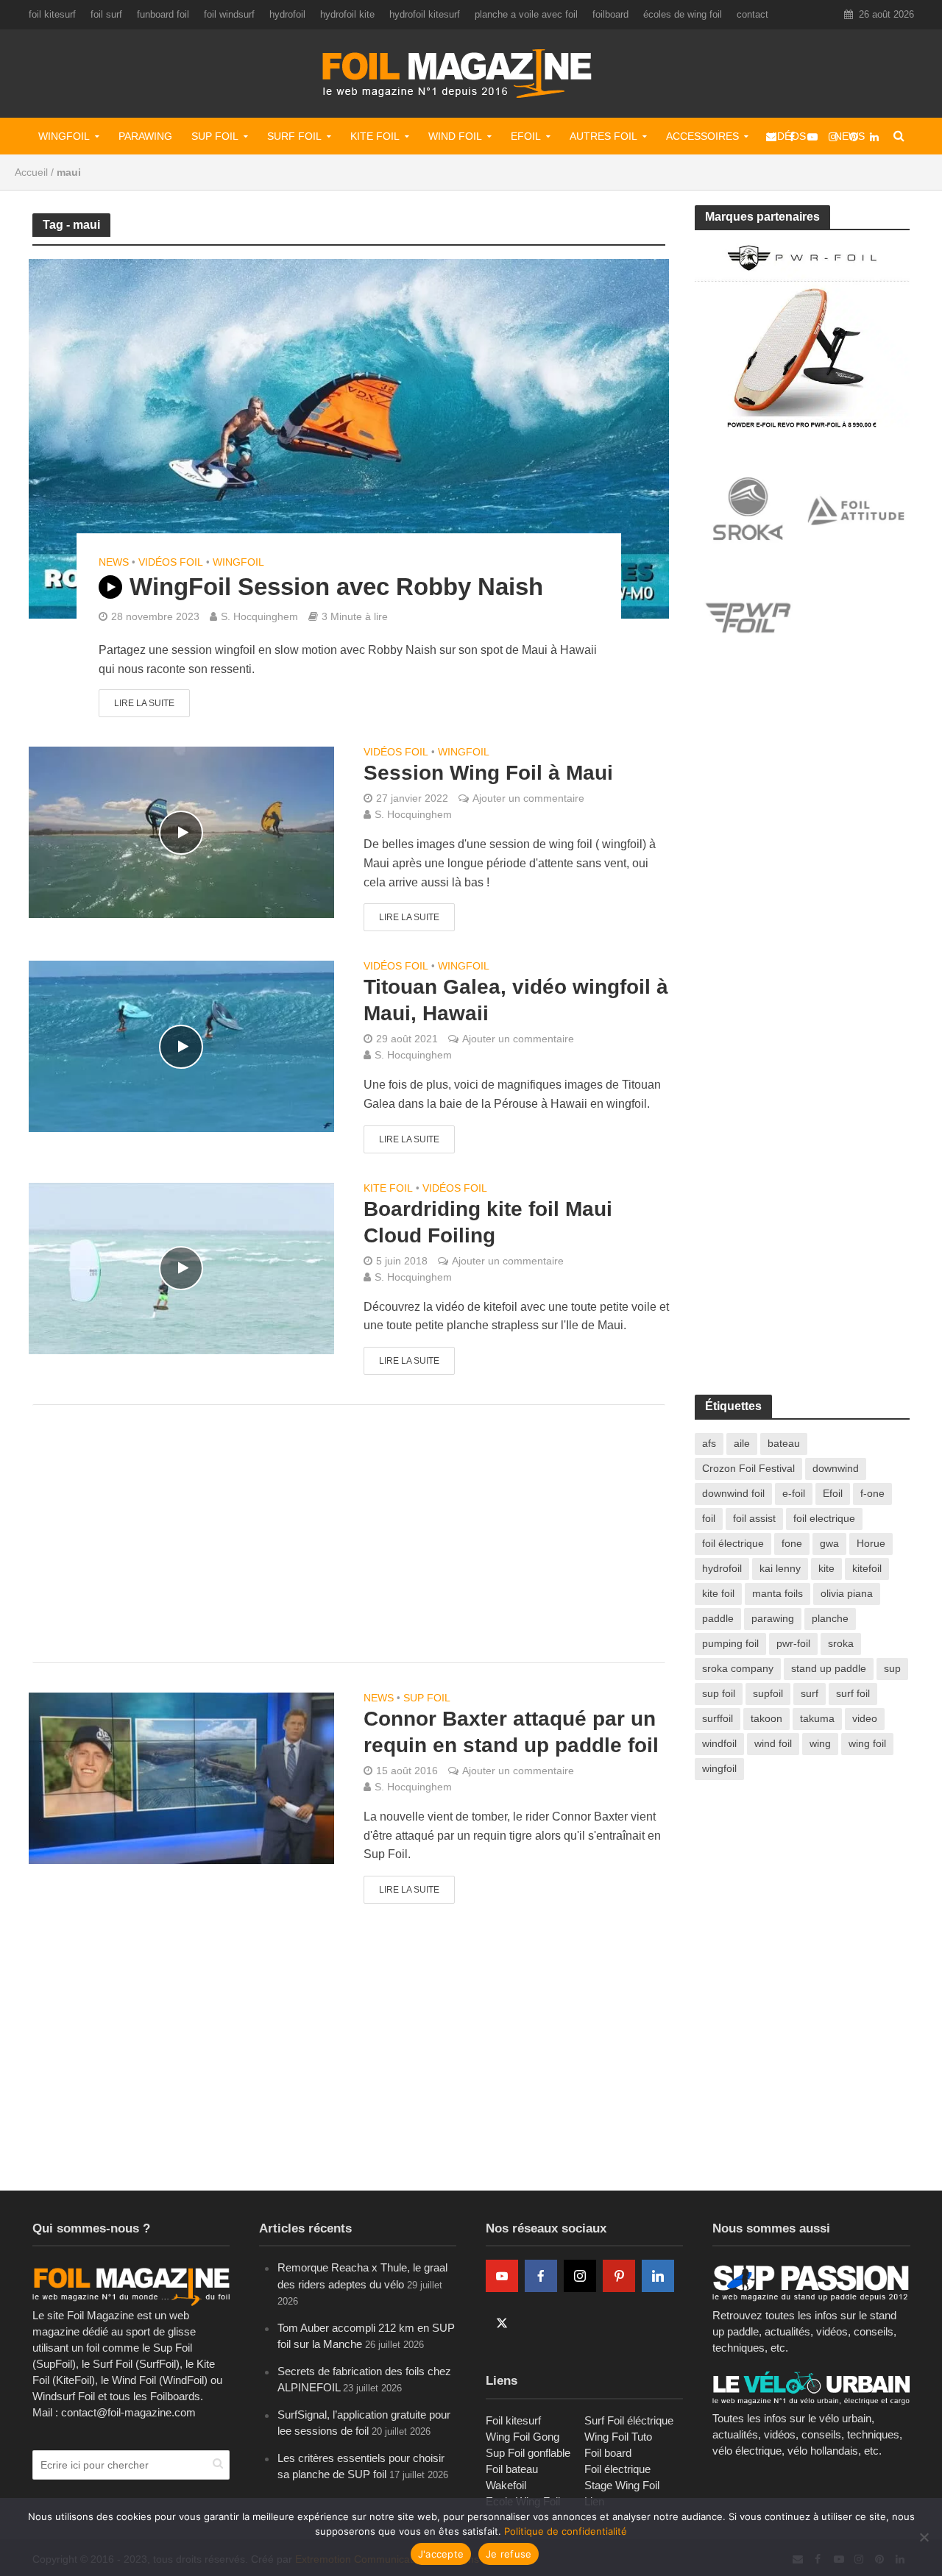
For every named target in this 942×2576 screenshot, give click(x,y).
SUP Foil (215, 136)
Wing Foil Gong (523, 2437)
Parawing (145, 136)
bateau (784, 1443)
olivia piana (847, 1593)
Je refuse (509, 2554)
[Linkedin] (658, 2276)
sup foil (719, 1693)
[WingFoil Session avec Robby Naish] (349, 438)
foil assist (754, 1518)
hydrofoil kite (347, 14)
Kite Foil (375, 136)
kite (826, 1568)
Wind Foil (455, 136)
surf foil (853, 1693)
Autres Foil (603, 136)
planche (830, 1618)
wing (820, 1743)
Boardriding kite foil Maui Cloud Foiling (488, 1222)
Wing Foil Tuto (618, 2437)
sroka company (738, 1668)
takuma (817, 1718)
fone (792, 1543)
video (865, 1718)
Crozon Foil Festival (748, 1468)
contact (752, 14)
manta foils (778, 1593)
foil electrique (824, 1518)
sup (892, 1668)
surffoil (718, 1718)
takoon (766, 1718)
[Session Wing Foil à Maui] (181, 832)
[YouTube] (502, 2276)
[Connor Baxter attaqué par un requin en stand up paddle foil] (181, 1778)
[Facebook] (541, 2276)
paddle (718, 1618)
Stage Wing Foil (622, 2485)
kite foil (718, 1593)
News (114, 562)
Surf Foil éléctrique (629, 2420)
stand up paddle (829, 1668)
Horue (871, 1543)
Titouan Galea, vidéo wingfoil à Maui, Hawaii (516, 1000)
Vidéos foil (171, 562)
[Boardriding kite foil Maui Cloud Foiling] (181, 1267)
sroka (841, 1643)
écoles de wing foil (683, 14)
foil (709, 1518)
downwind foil (733, 1493)
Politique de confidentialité (566, 2531)
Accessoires (702, 136)
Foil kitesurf (513, 2420)
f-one (872, 1493)
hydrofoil (287, 14)
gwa (829, 1543)
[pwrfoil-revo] (803, 334)
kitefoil (867, 1568)
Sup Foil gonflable (528, 2453)
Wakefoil (506, 2485)
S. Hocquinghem (259, 616)
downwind (836, 1468)
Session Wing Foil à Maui (488, 773)
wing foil (867, 1743)
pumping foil (730, 1643)
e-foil (794, 1493)
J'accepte (441, 2554)
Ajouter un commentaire (528, 798)
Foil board (608, 2453)
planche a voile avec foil (526, 14)
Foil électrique (617, 2469)
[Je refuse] (924, 2537)
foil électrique (733, 1543)
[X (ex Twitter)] (502, 2323)
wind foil (773, 1743)
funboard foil (163, 14)
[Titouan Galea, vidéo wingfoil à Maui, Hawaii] (181, 1046)
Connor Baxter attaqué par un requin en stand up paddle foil (511, 1732)
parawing (773, 1618)
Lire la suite (144, 703)
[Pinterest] (619, 2276)
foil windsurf (229, 14)
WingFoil (64, 136)
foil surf (106, 14)
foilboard (610, 14)
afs (709, 1443)
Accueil (31, 172)
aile (742, 1443)
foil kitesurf (52, 14)
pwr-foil (793, 1643)
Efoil (526, 136)
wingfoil (719, 1768)
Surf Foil (294, 136)
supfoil (768, 1693)
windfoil (719, 1743)
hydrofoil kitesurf (425, 14)
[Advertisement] (349, 1534)
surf (810, 1693)
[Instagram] (580, 2276)
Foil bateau (512, 2469)
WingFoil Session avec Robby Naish (336, 587)
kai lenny (780, 1568)
